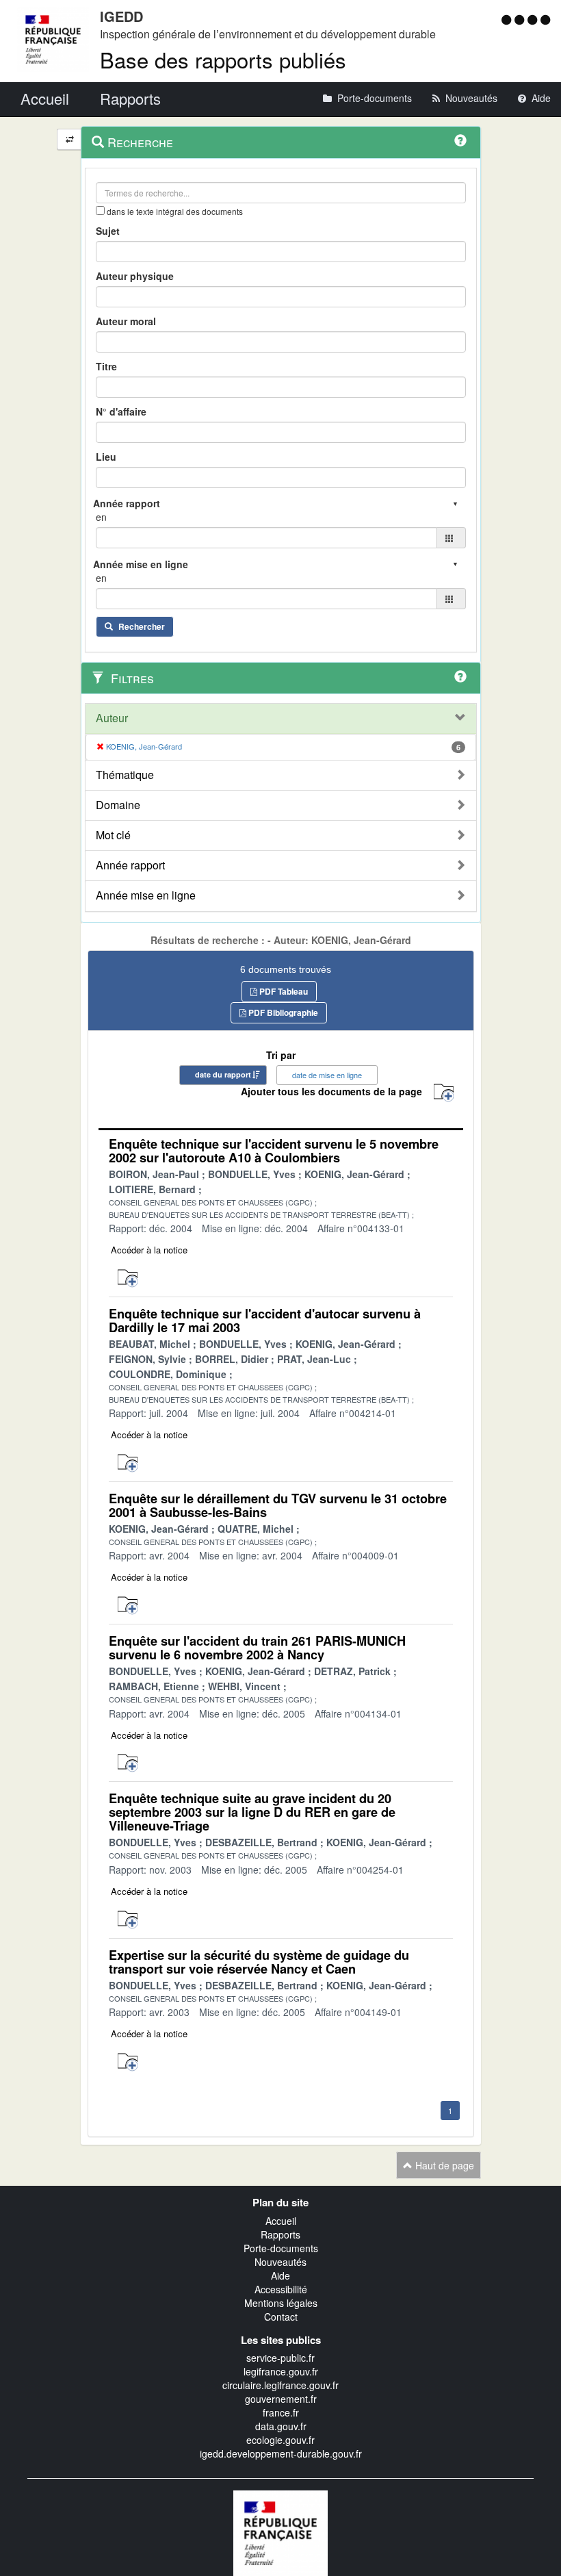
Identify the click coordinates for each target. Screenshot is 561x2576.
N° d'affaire (121, 411)
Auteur (112, 718)
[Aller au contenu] (521, 19)
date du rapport (223, 1074)
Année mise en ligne (146, 895)
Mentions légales (281, 2303)
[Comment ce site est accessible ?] (508, 19)
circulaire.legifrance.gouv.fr (280, 2385)
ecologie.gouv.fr (280, 2440)
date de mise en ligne (327, 1075)
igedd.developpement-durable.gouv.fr (281, 2453)
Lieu (106, 457)
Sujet (108, 231)
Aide (280, 2275)
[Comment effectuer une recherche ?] (460, 140)
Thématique (125, 775)
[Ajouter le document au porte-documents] (128, 1278)
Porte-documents (281, 2248)
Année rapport (130, 865)
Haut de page (443, 2165)
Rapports (280, 2234)
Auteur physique (135, 276)
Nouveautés (280, 2262)
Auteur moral (126, 321)
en (101, 517)
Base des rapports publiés (223, 59)
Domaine (118, 805)
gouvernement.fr (281, 2399)
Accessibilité (281, 2289)
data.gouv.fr (281, 2426)
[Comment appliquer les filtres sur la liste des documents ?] (460, 676)
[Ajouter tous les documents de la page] (444, 1093)
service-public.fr (280, 2358)
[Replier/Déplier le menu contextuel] (69, 139)
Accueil (281, 2221)
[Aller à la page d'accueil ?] (545, 19)
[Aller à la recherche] (534, 19)
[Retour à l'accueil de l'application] (280, 2532)
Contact (281, 2317)
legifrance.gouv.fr (281, 2371)
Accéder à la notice (149, 1250)
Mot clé (113, 835)
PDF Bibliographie (282, 1012)
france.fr (281, 2412)
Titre (106, 366)
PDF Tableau (283, 991)
